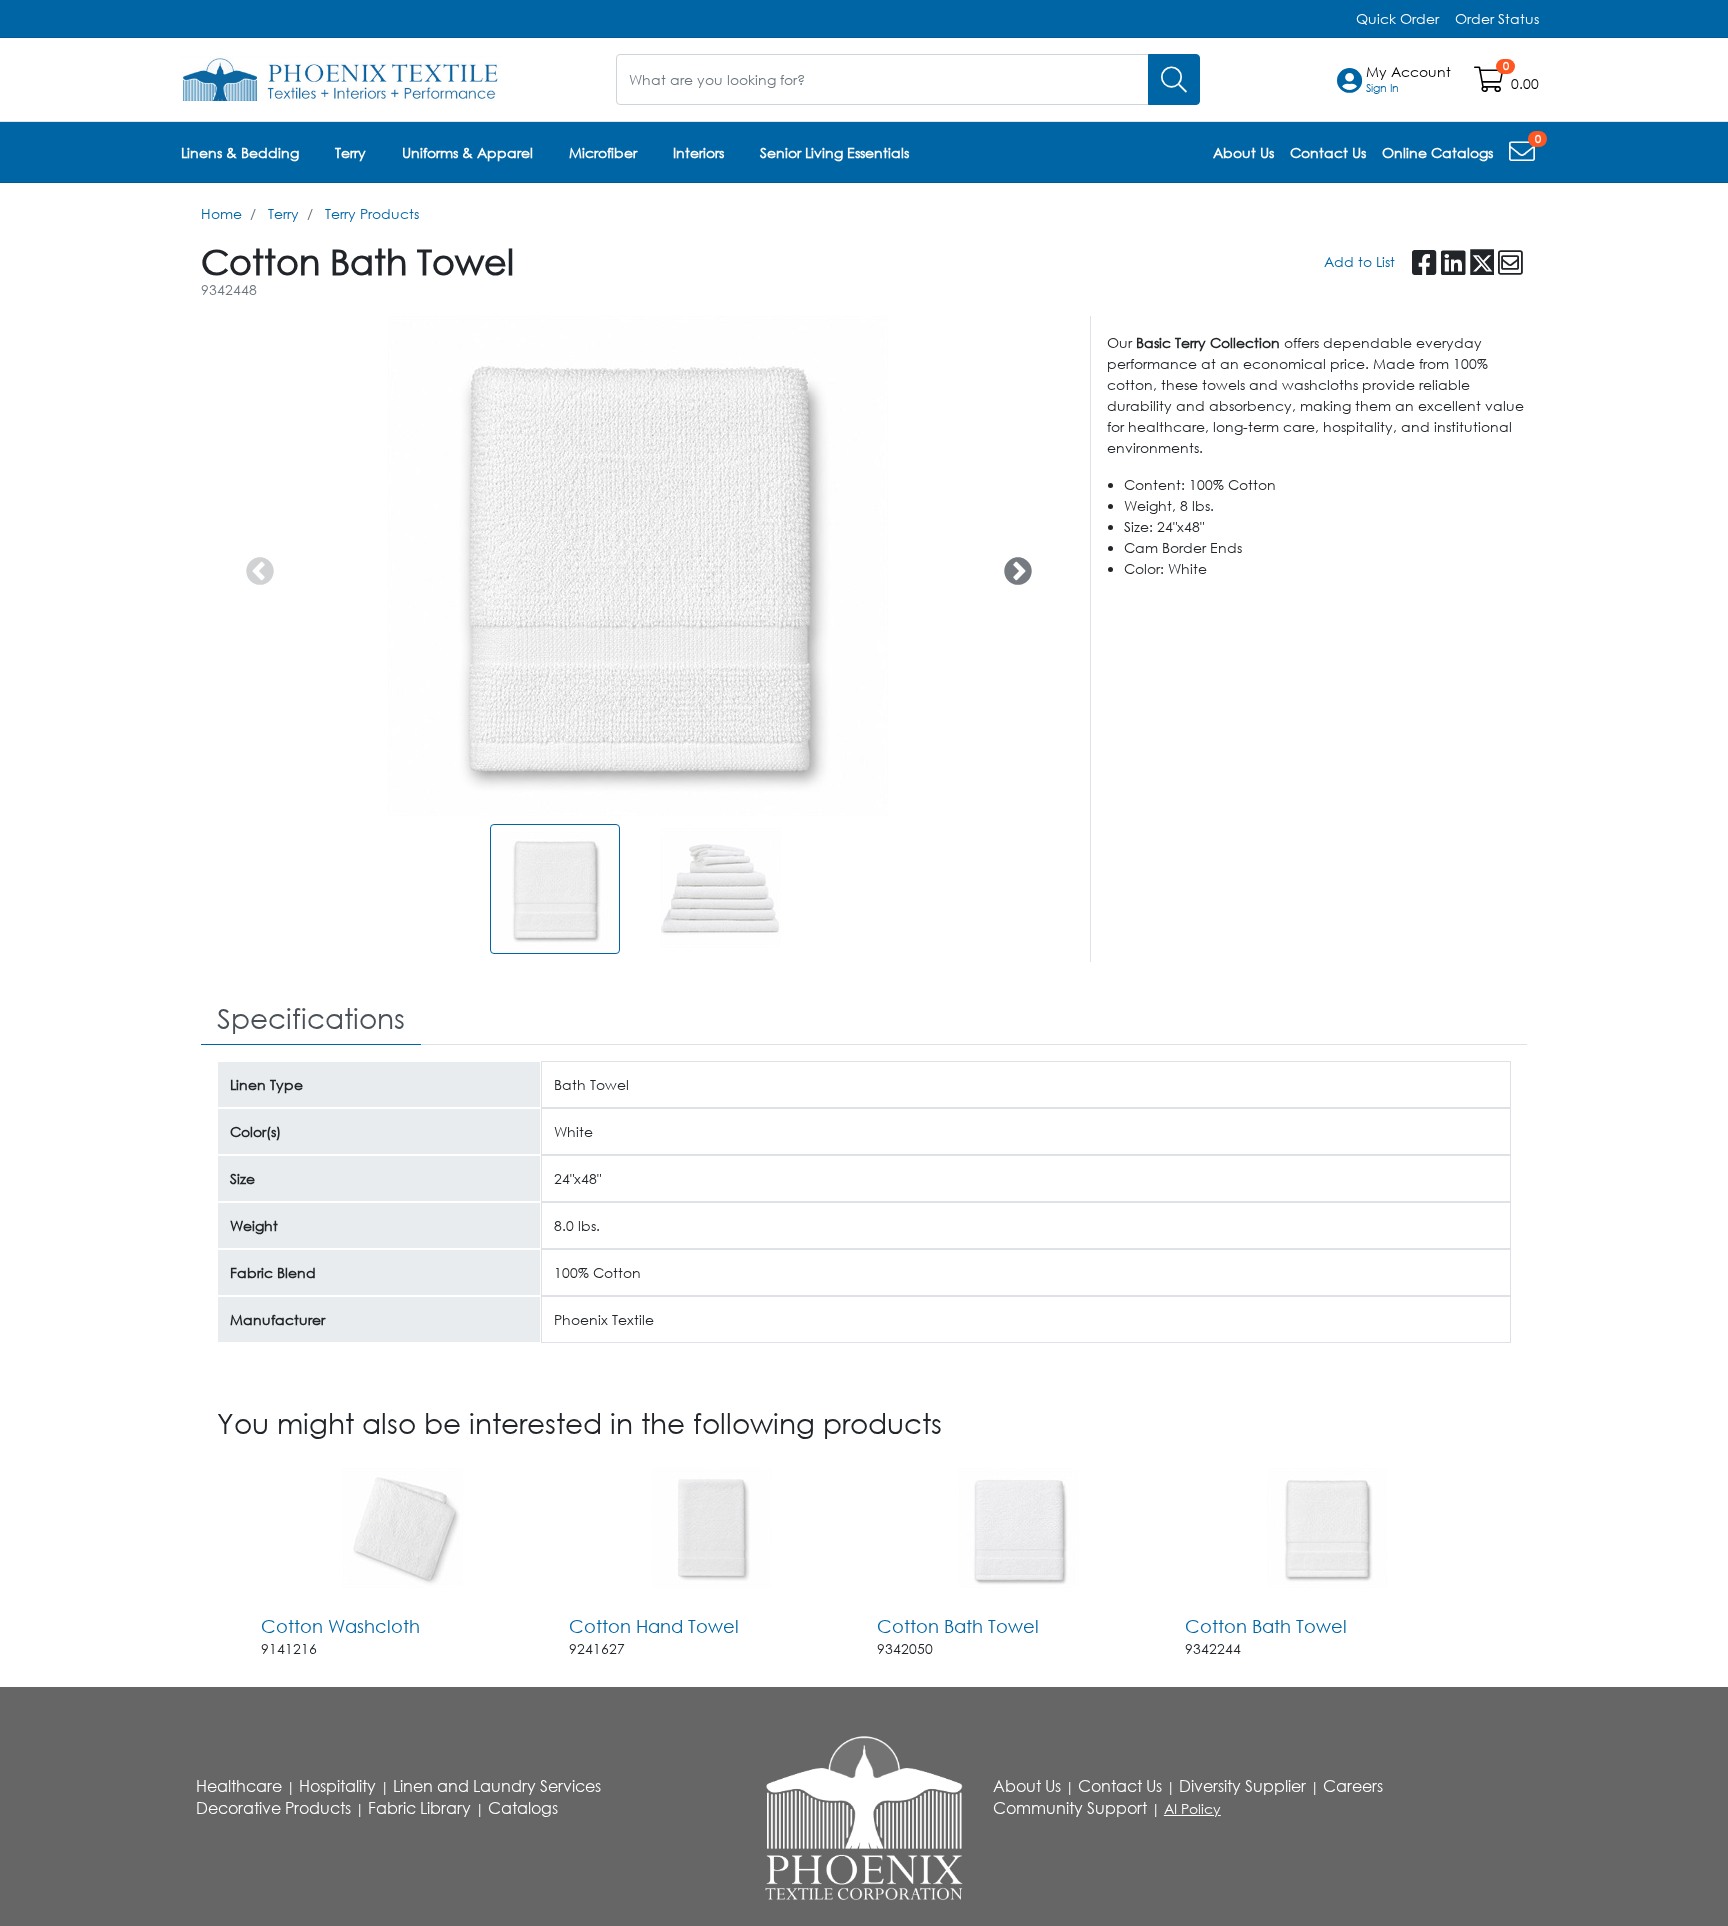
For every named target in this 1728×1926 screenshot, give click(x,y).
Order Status (1497, 18)
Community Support (1070, 1808)
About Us (1027, 1786)
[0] (1524, 155)
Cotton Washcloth (340, 1626)
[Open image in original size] (341, 77)
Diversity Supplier (1242, 1786)
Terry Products (372, 213)
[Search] (1174, 79)
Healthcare (239, 1786)
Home (221, 213)
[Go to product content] (403, 1528)
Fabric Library (419, 1808)
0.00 (1525, 83)
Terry (350, 152)
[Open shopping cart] (1490, 83)
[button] (1408, 80)
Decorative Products (273, 1808)
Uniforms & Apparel (467, 152)
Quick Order (1397, 18)
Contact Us (1120, 1786)
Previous (254, 566)
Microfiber (603, 152)
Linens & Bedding (240, 152)
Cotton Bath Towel (958, 1626)
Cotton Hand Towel (654, 1626)
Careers (1353, 1786)
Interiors (698, 152)
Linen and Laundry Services (497, 1786)
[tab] (311, 1019)
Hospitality (337, 1786)
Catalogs (523, 1808)
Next (1012, 566)
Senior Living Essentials (834, 152)
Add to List (1359, 261)
